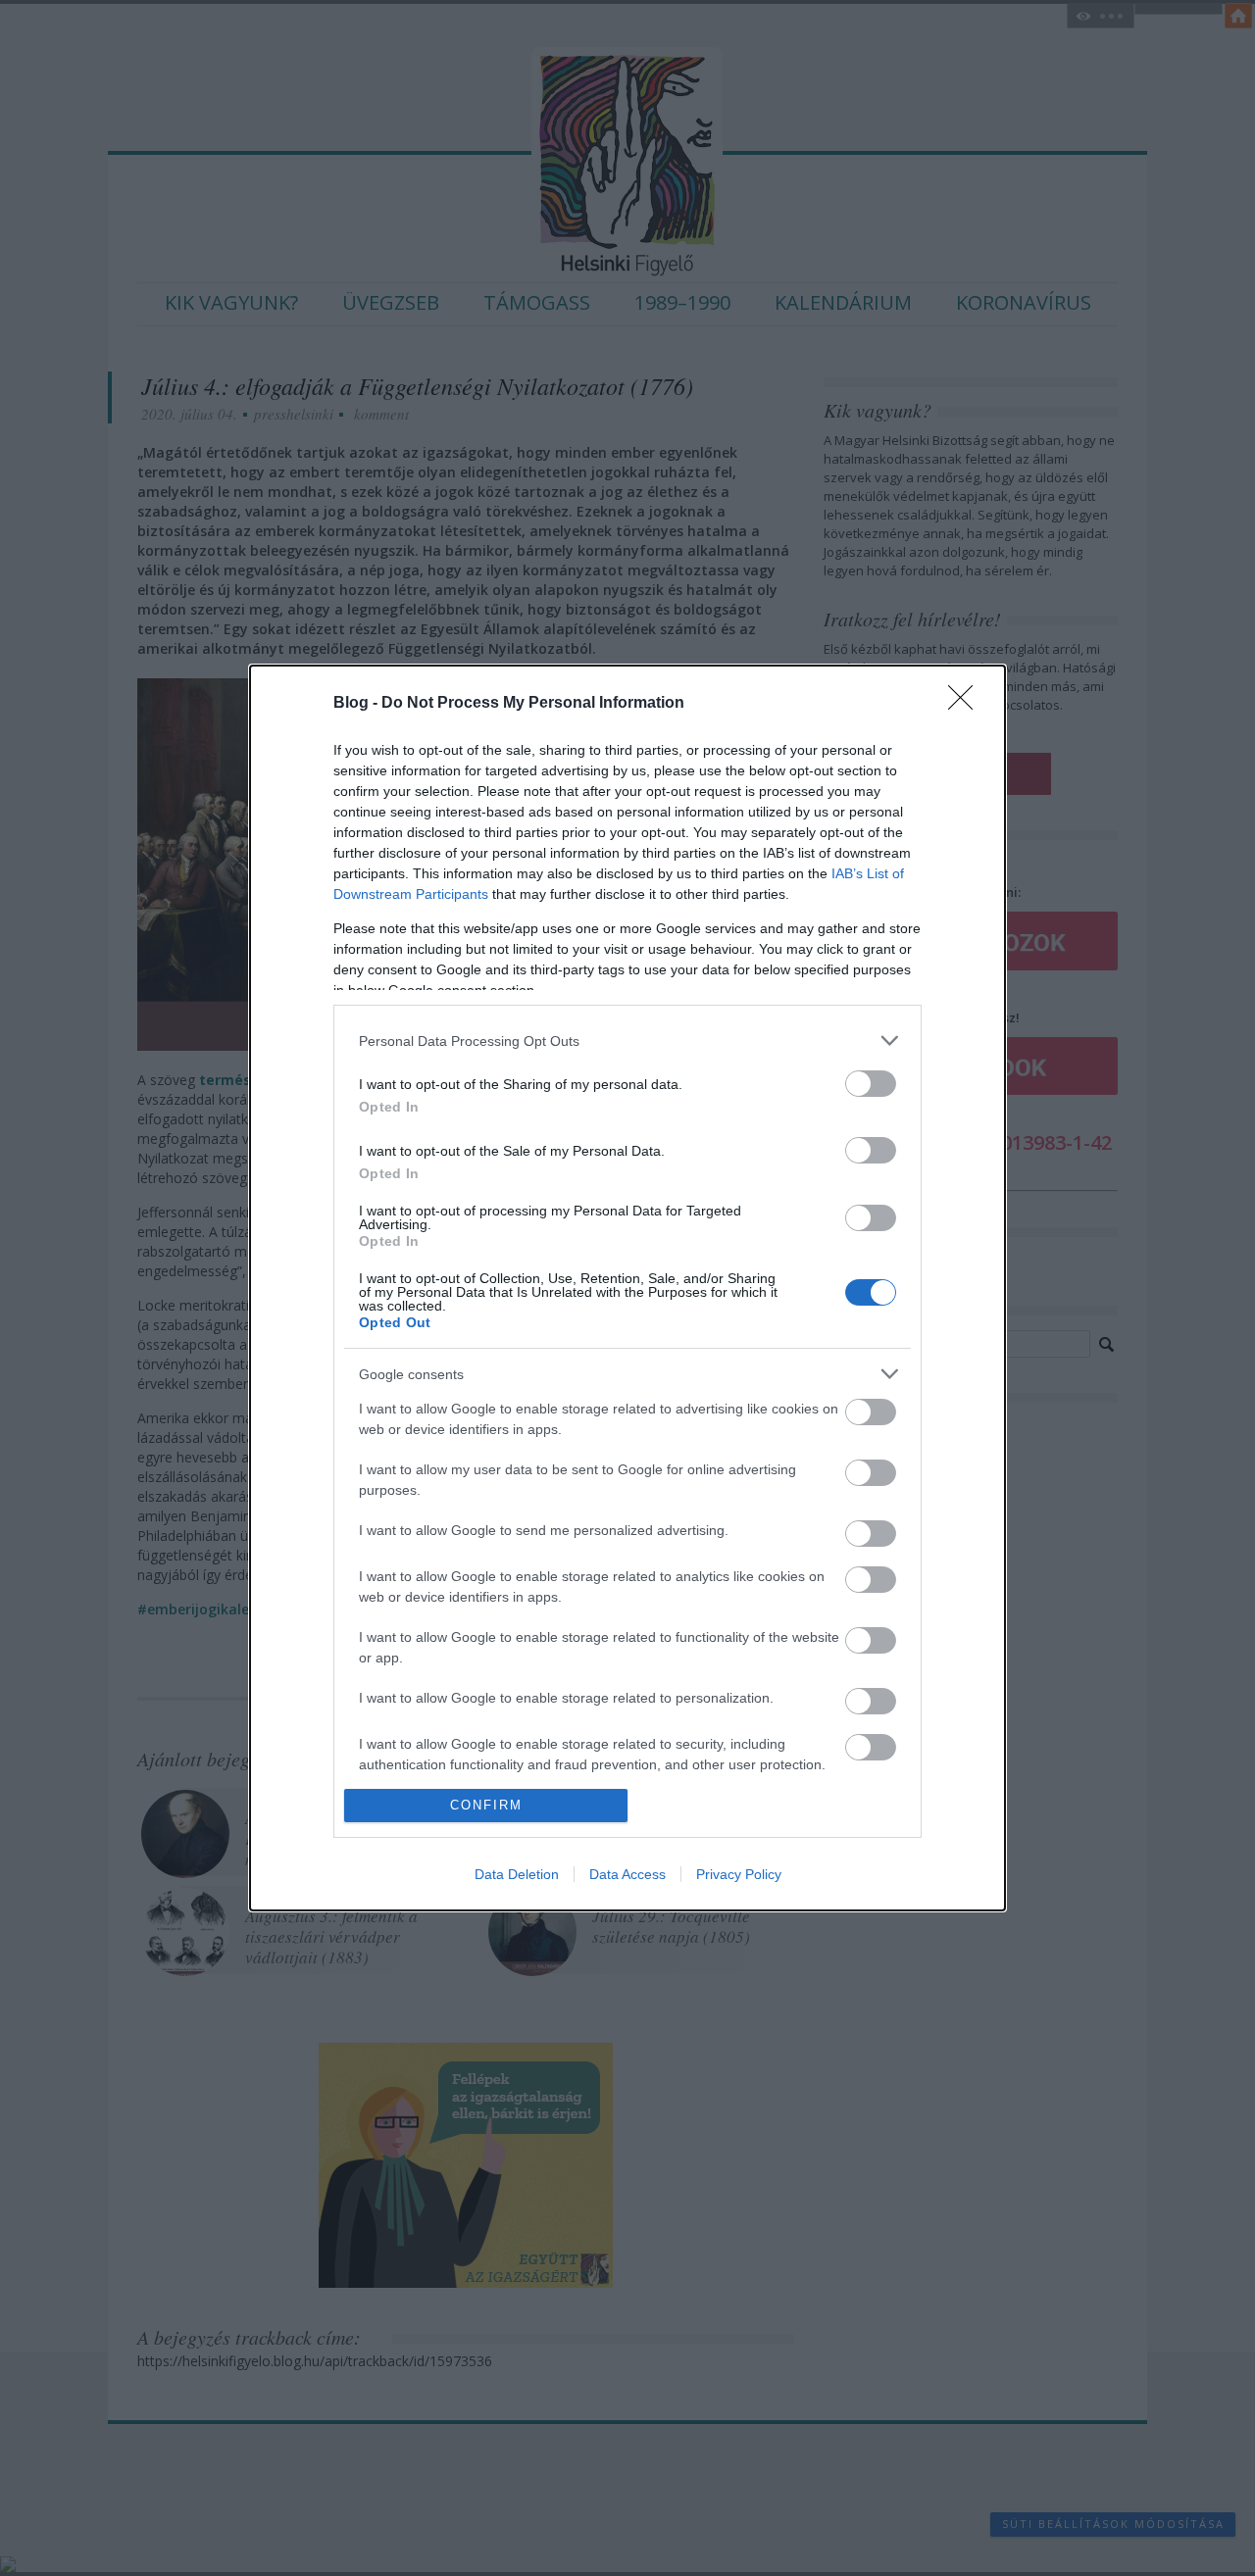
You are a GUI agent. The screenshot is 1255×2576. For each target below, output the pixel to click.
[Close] (967, 704)
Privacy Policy (739, 1874)
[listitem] (627, 1040)
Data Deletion (517, 1874)
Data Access (627, 1874)
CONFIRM (486, 1805)
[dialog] (627, 1288)
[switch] (871, 1084)
